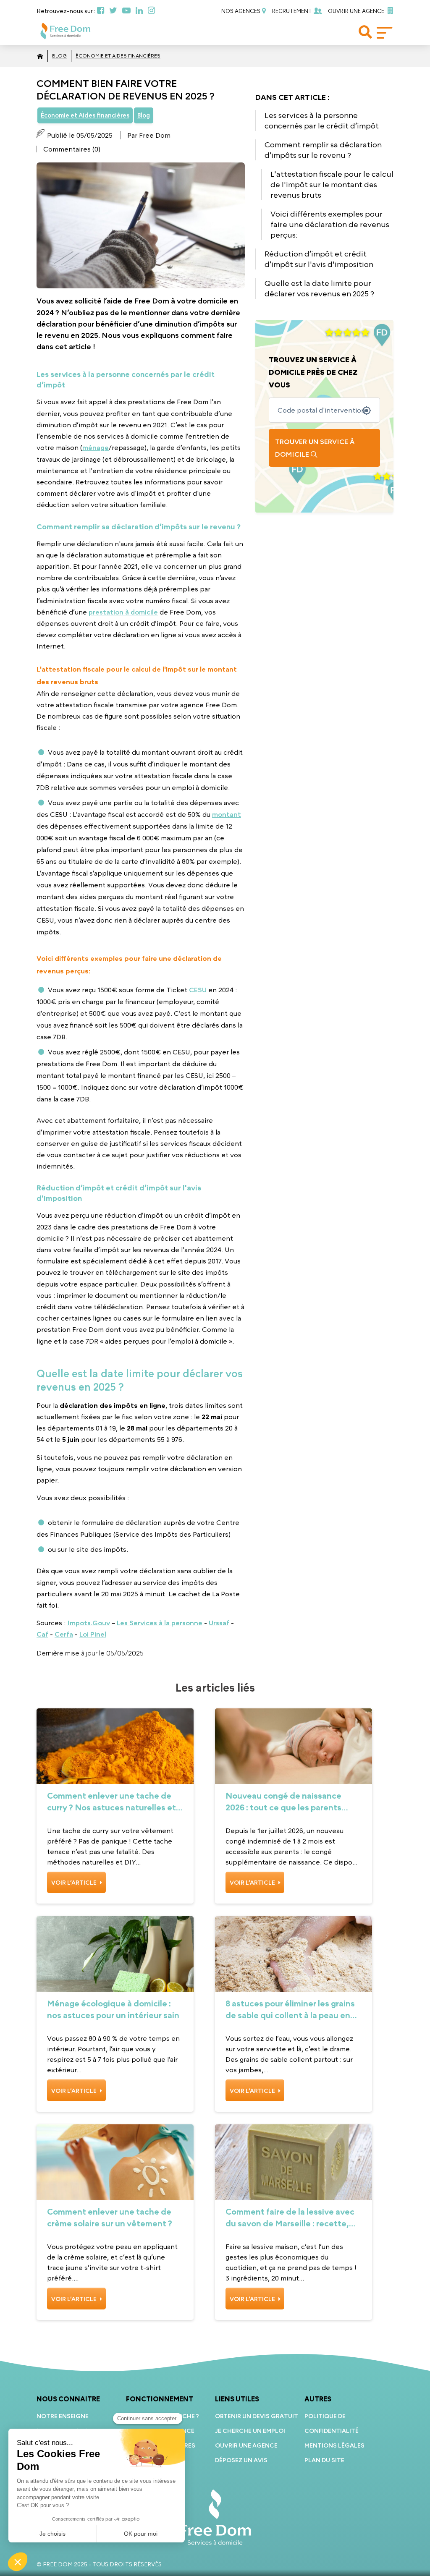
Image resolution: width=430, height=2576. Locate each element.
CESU (198, 990)
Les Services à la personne (160, 1623)
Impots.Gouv (89, 1623)
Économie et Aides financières (118, 56)
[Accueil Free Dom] (40, 56)
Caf (42, 1634)
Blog (59, 56)
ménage (96, 447)
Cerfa (64, 1634)
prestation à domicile (123, 612)
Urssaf (219, 1623)
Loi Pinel (93, 1634)
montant (227, 814)
